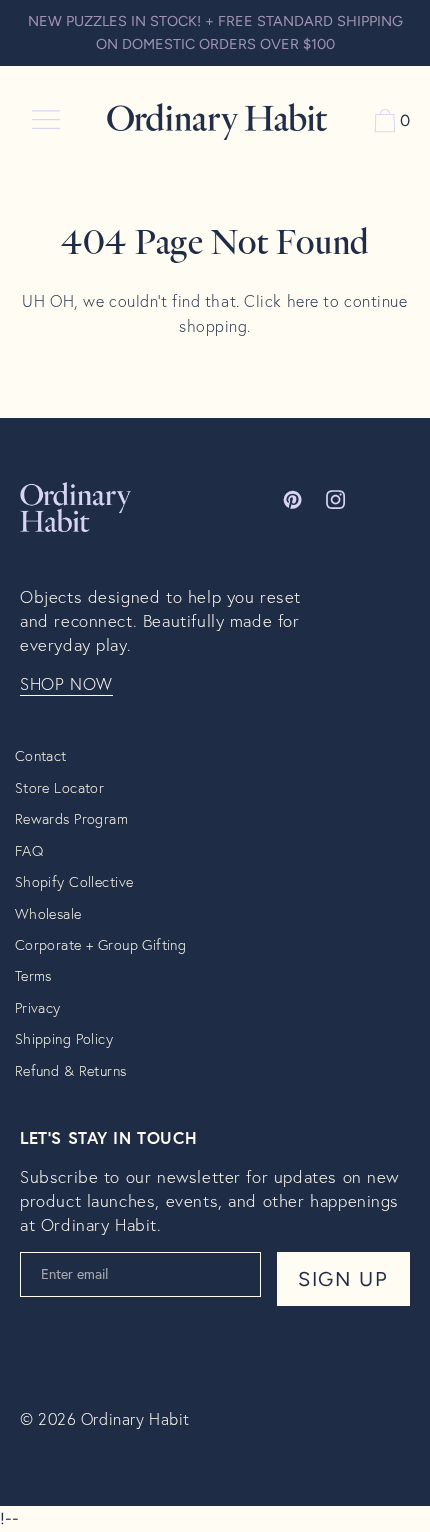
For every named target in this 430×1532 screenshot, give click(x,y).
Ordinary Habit (135, 1418)
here (303, 300)
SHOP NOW (66, 684)
